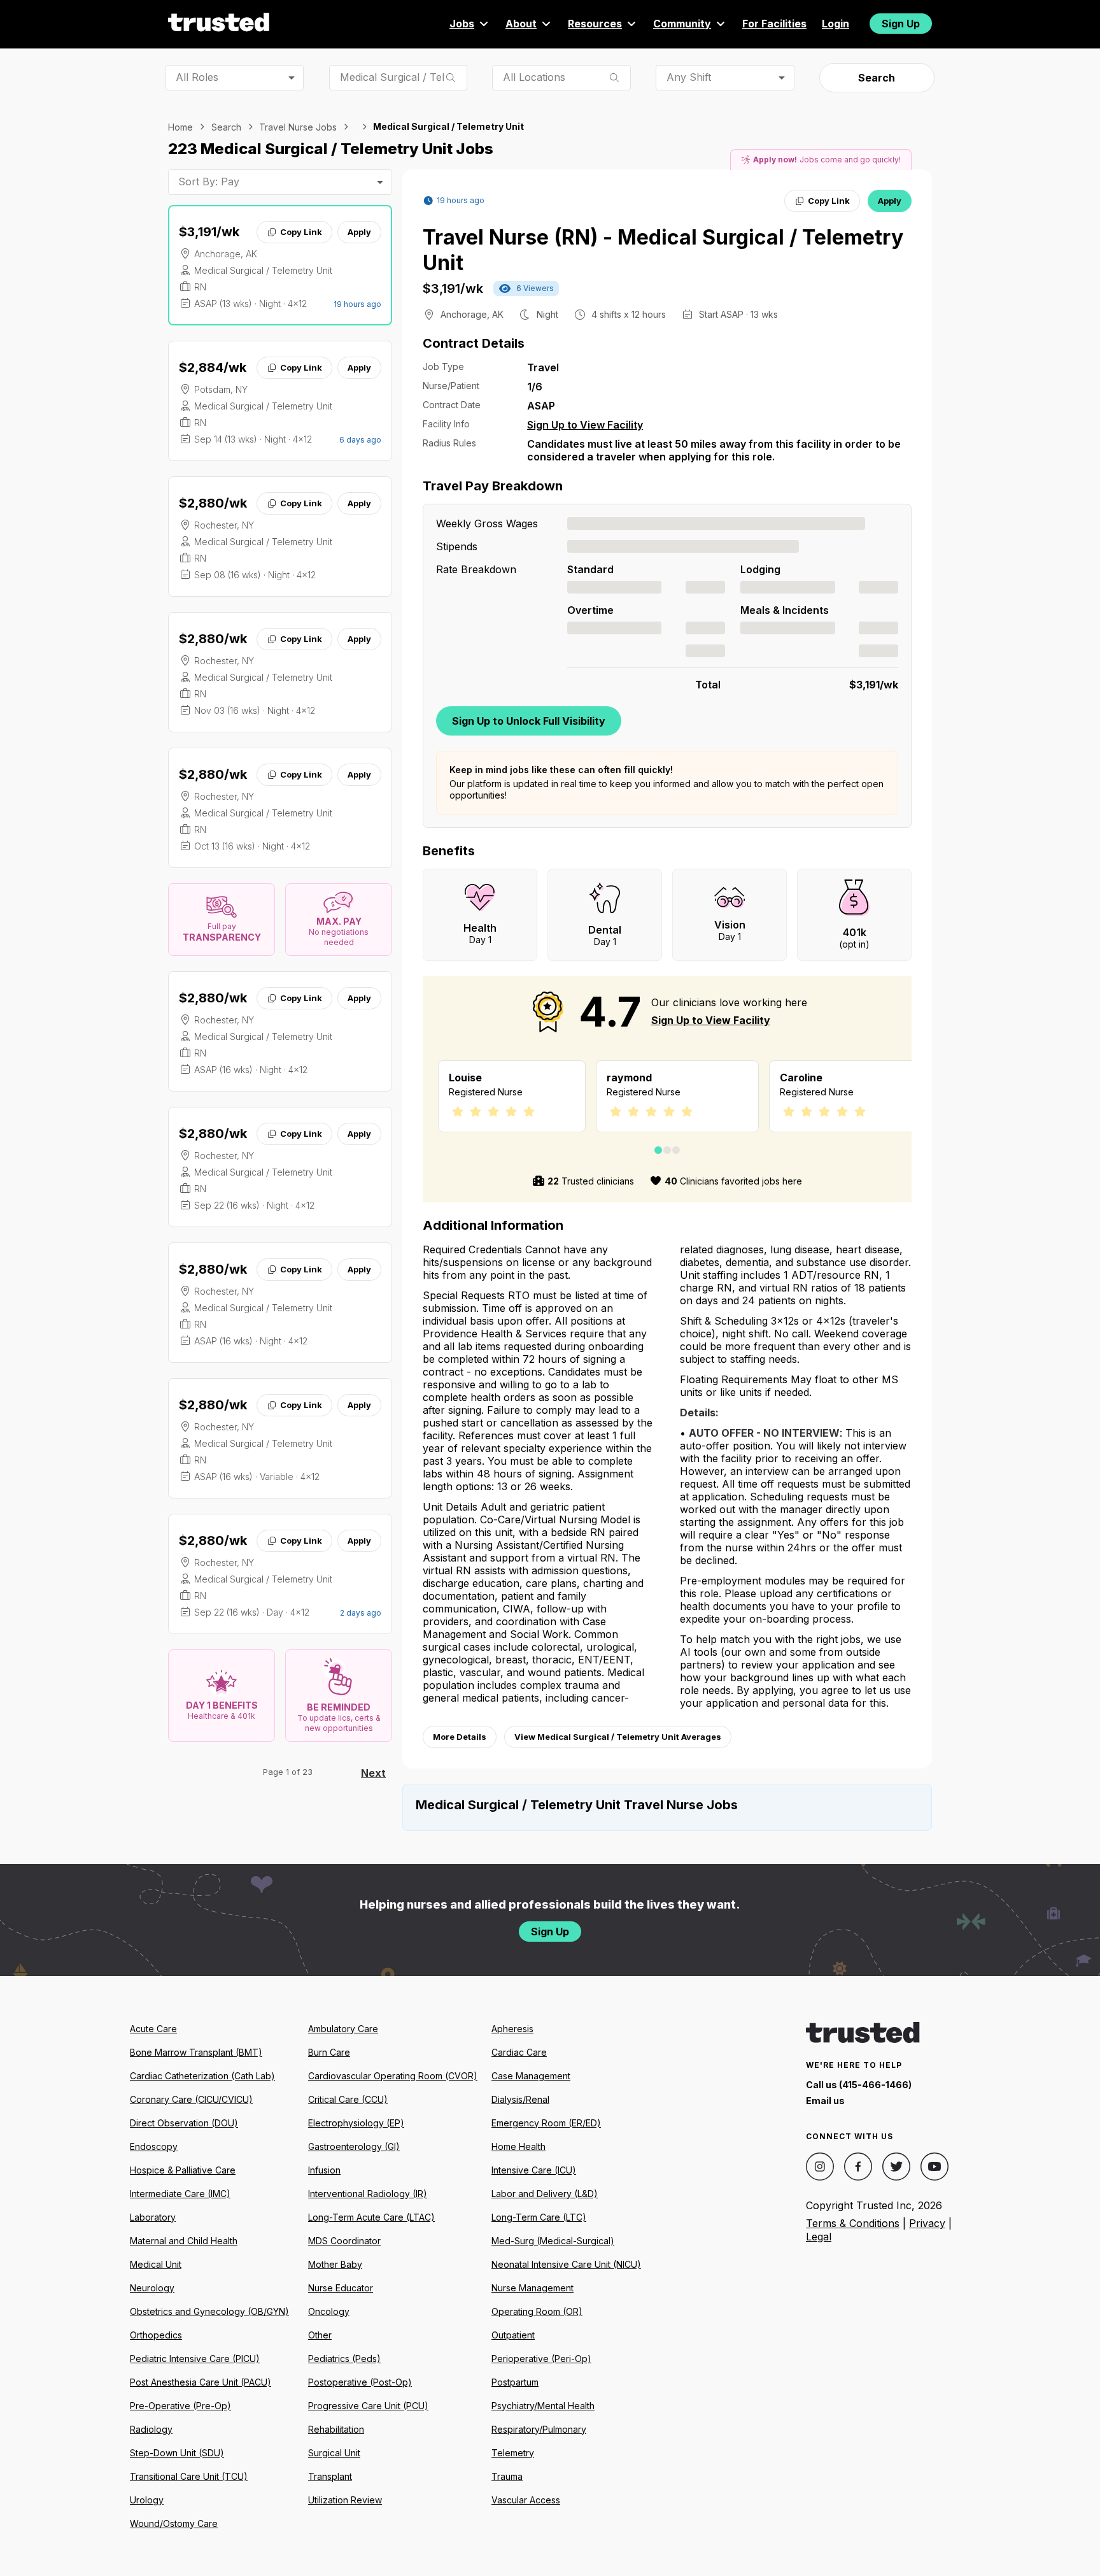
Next (373, 1773)
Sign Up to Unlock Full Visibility (529, 721)
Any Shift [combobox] (689, 77)
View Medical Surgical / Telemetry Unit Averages (618, 1737)
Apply (359, 232)
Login (836, 24)
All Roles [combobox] (197, 77)
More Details (460, 1737)
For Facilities (774, 24)
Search (877, 78)
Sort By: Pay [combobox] (209, 181)
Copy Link (301, 232)
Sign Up (901, 24)
